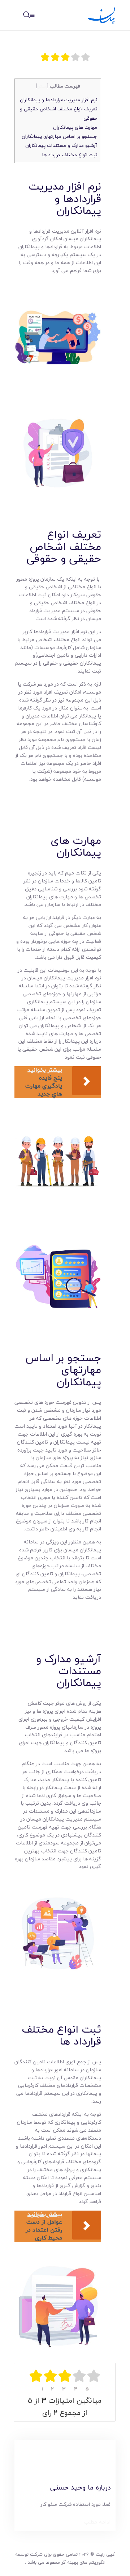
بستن (42, 86)
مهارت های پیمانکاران (75, 127)
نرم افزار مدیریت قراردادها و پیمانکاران (58, 100)
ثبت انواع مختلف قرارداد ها (70, 155)
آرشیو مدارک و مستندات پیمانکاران (61, 145)
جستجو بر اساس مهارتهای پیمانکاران (59, 136)
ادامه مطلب (97, 2522)
